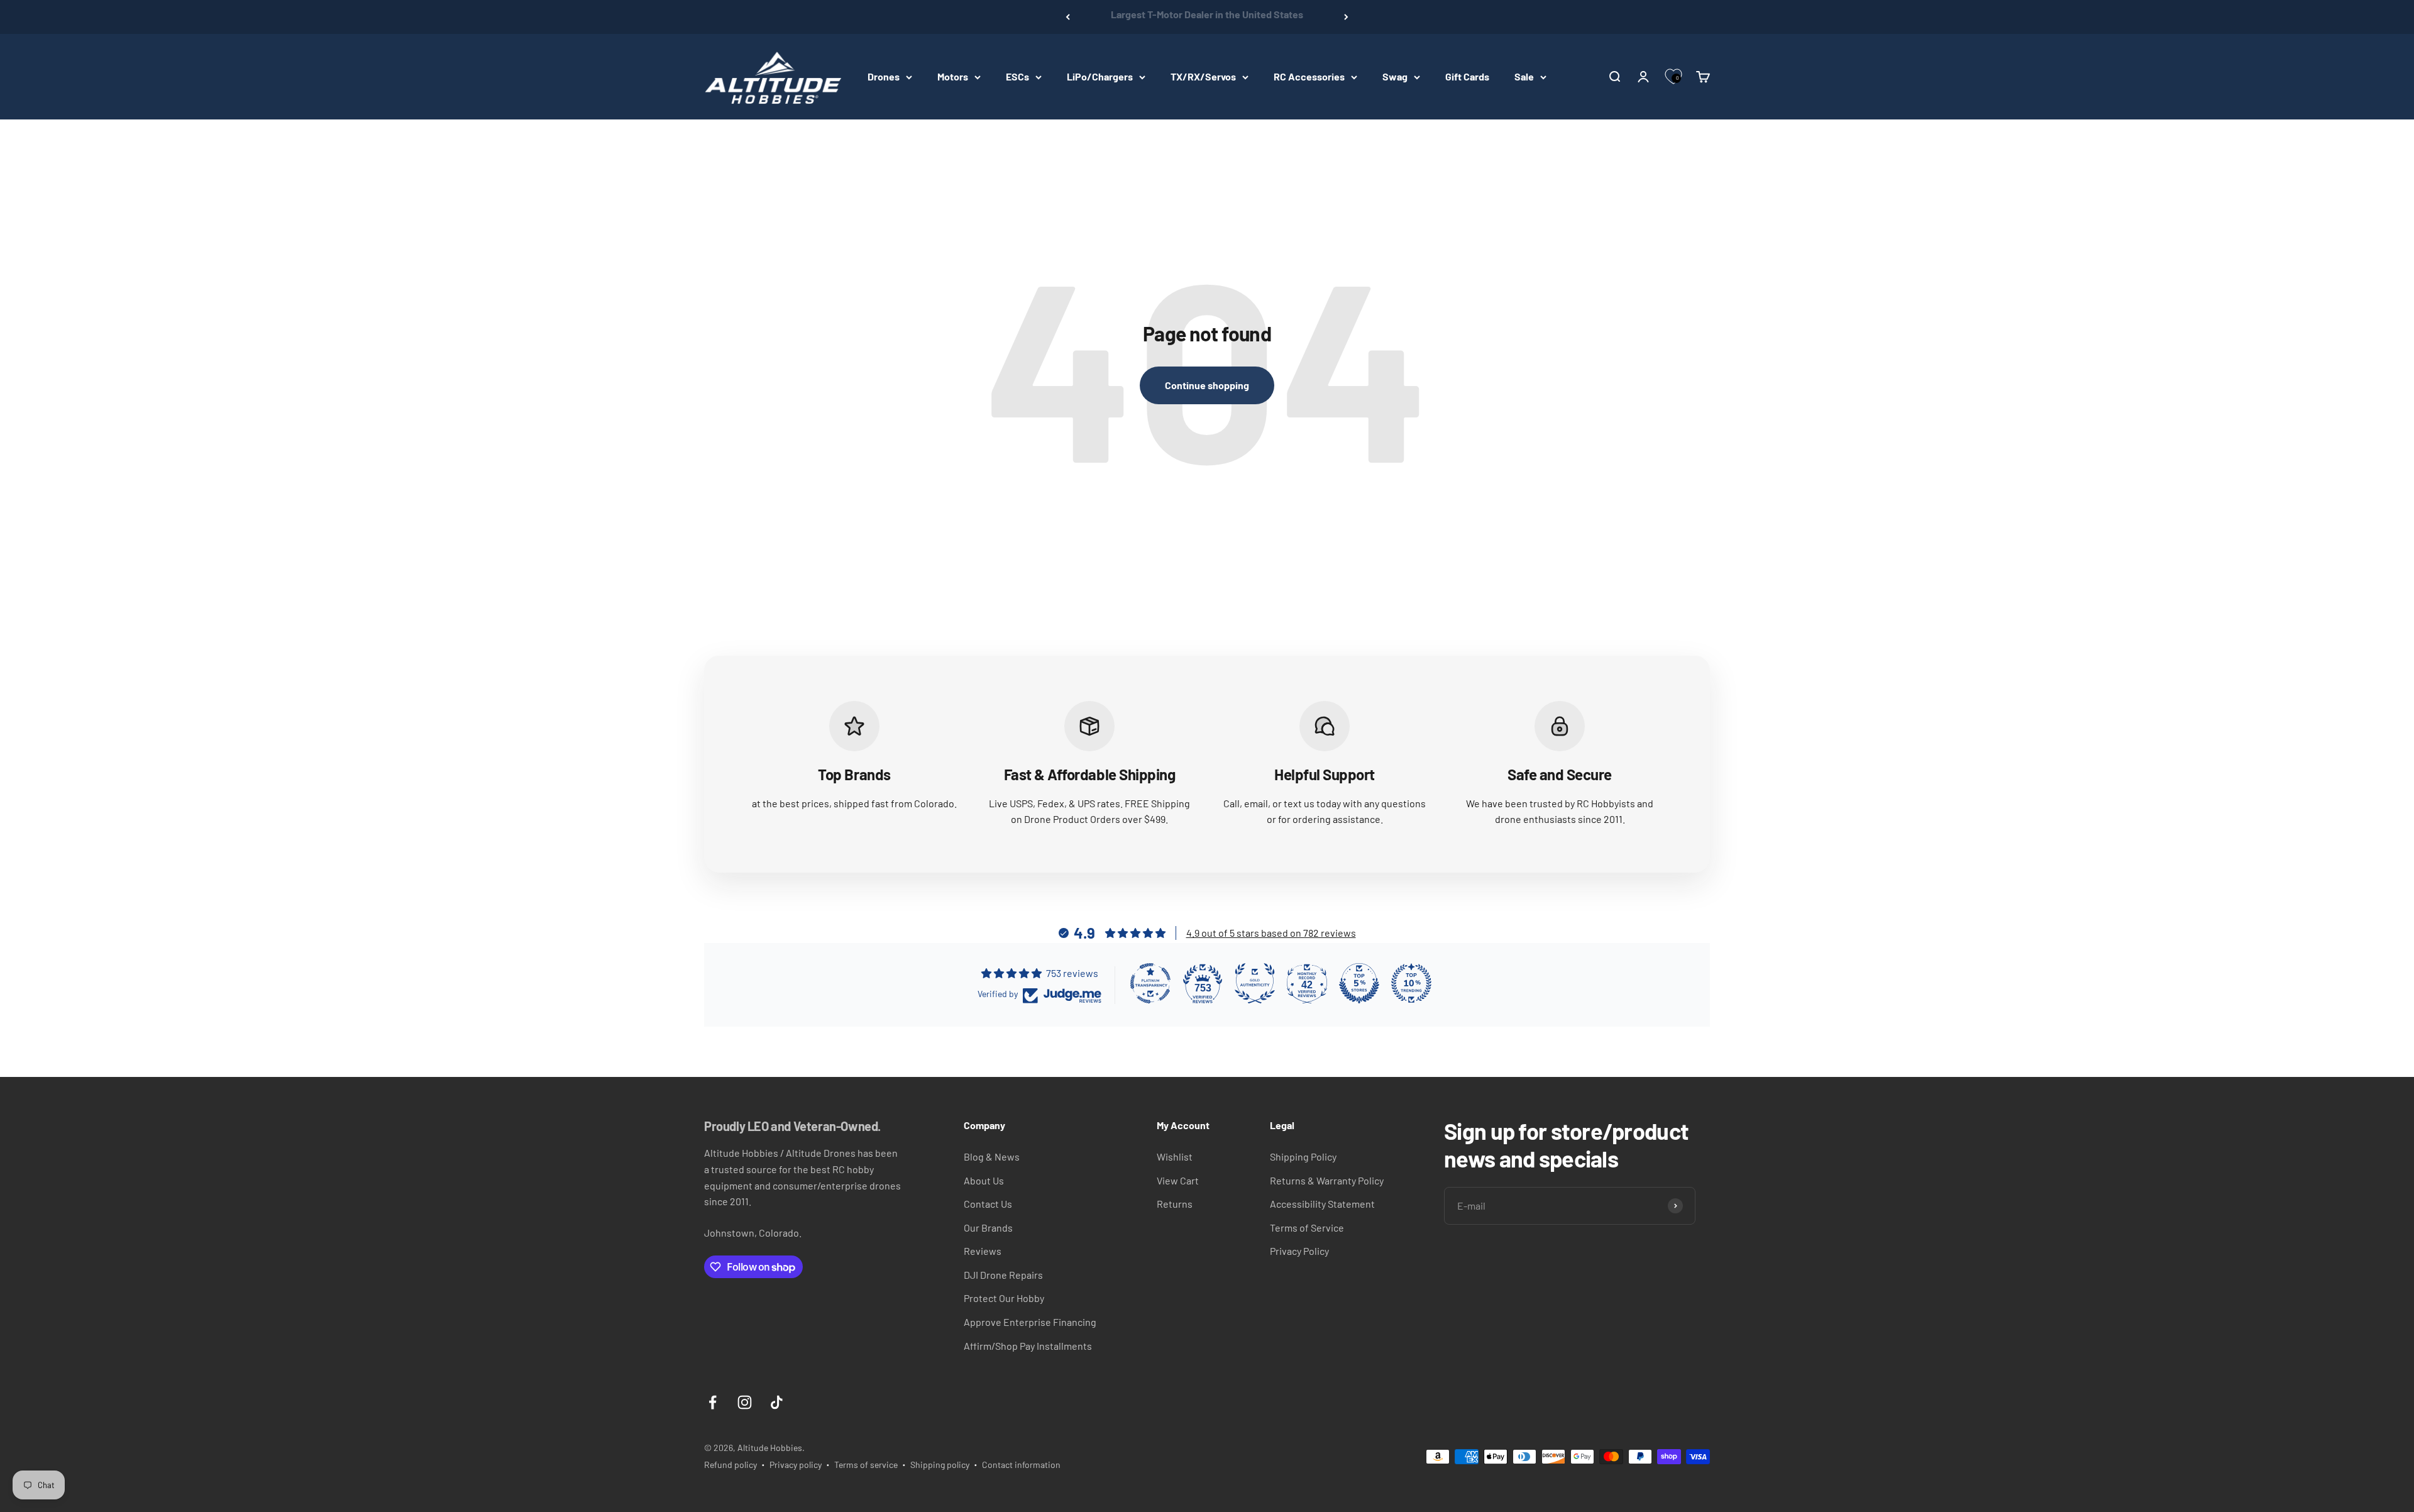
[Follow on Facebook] (713, 1402)
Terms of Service (1307, 1228)
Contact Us (988, 1204)
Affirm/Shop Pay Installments (1028, 1346)
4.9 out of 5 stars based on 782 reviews (1271, 933)
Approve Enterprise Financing (1030, 1322)
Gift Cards (1467, 76)
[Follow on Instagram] (745, 1402)
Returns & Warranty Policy (1327, 1180)
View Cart (1178, 1180)
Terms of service (866, 1465)
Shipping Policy (1303, 1156)
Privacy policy (796, 1465)
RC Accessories (1309, 76)
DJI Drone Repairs (1003, 1275)
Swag (1395, 76)
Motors (953, 76)
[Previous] (1068, 17)
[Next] (1346, 17)
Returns (1175, 1204)
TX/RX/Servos (1203, 76)
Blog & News (992, 1156)
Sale (1524, 76)
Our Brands (988, 1228)
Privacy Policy (1299, 1251)
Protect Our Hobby (1004, 1298)
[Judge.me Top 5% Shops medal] (1359, 983)
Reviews (983, 1251)
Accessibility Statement (1322, 1204)
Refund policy (730, 1465)
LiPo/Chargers (1100, 76)
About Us (984, 1180)
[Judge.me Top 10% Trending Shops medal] (1411, 983)
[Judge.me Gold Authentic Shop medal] (1255, 983)
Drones (884, 76)
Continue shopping (1207, 385)
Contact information (1021, 1465)
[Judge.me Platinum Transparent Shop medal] (1150, 983)
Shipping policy (940, 1465)
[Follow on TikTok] (777, 1402)
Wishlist (1175, 1156)
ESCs (1017, 76)
